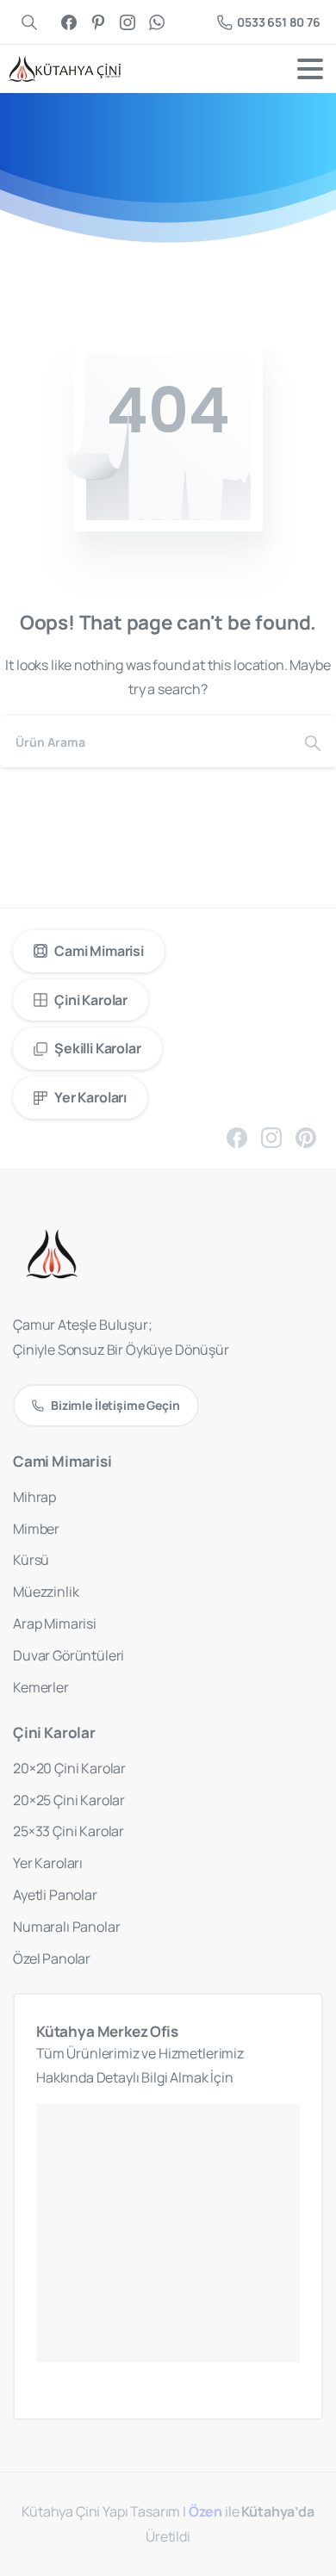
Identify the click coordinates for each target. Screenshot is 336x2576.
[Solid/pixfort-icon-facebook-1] (237, 1137)
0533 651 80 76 (279, 22)
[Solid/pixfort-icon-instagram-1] (271, 1137)
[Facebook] (69, 22)
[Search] (313, 742)
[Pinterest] (98, 22)
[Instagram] (128, 22)
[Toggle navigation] (310, 69)
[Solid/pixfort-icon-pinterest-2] (306, 1137)
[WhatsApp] (157, 22)
